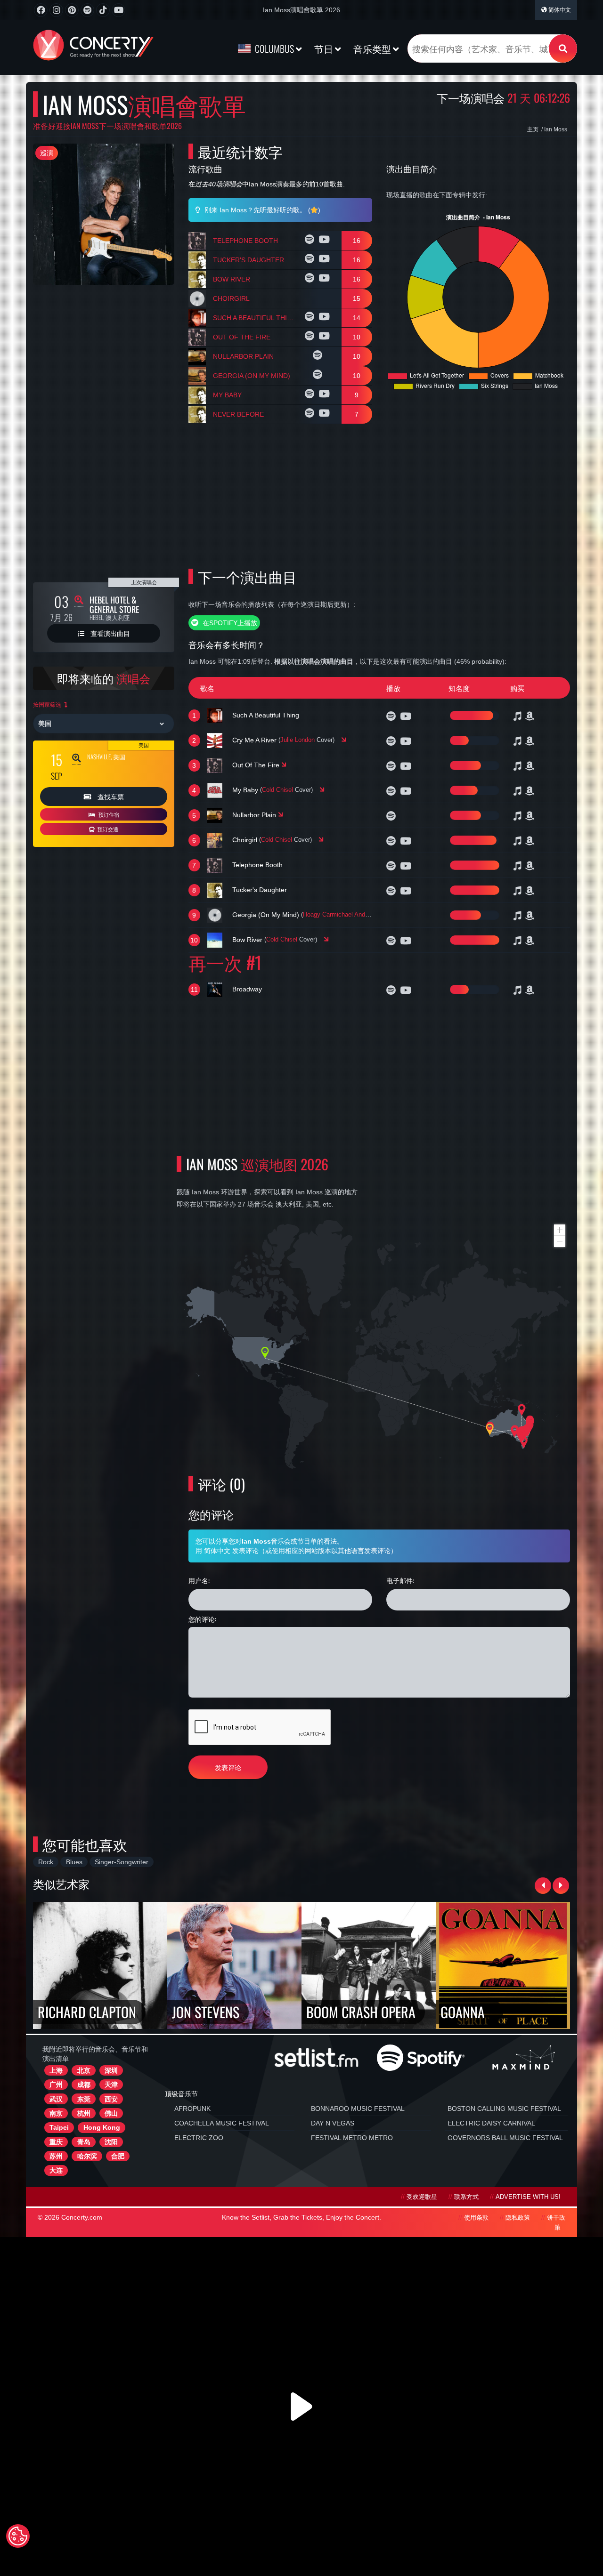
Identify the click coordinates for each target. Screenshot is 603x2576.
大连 (56, 2170)
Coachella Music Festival (222, 2123)
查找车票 (110, 796)
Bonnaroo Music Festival (358, 2109)
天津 (111, 2085)
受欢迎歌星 (422, 2197)
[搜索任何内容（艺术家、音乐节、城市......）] (563, 48)
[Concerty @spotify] (87, 10)
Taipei (59, 2127)
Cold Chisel (277, 790)
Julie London (297, 740)
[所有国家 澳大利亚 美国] (104, 724)
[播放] (311, 241)
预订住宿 (108, 814)
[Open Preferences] (18, 2536)
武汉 (56, 2099)
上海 (56, 2070)
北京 (84, 2070)
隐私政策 (518, 2218)
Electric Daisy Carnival (491, 2123)
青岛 (84, 2142)
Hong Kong (102, 2127)
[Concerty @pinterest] (72, 10)
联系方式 (466, 2197)
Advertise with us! (528, 2197)
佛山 (111, 2113)
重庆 (56, 2142)
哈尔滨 (87, 2156)
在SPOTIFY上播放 (229, 623)
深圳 (111, 2070)
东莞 (84, 2099)
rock (46, 1862)
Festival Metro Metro (352, 2138)
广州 (56, 2085)
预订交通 (107, 829)
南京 (56, 2113)
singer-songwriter (122, 1862)
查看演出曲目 (110, 633)
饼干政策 (556, 2223)
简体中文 (559, 10)
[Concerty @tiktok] (103, 10)
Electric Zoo (199, 2138)
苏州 (56, 2156)
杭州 (84, 2113)
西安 (111, 2099)
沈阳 (111, 2142)
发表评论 (228, 1767)
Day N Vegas (333, 2123)
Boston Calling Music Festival (504, 2109)
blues (74, 1862)
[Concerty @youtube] (118, 10)
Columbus (274, 48)
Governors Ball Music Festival (505, 2138)
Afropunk (192, 2109)
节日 (325, 48)
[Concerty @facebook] (41, 10)
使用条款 (476, 2218)
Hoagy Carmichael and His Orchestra (354, 915)
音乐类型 (373, 48)
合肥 (118, 2156)
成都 (84, 2085)
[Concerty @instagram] (56, 10)
